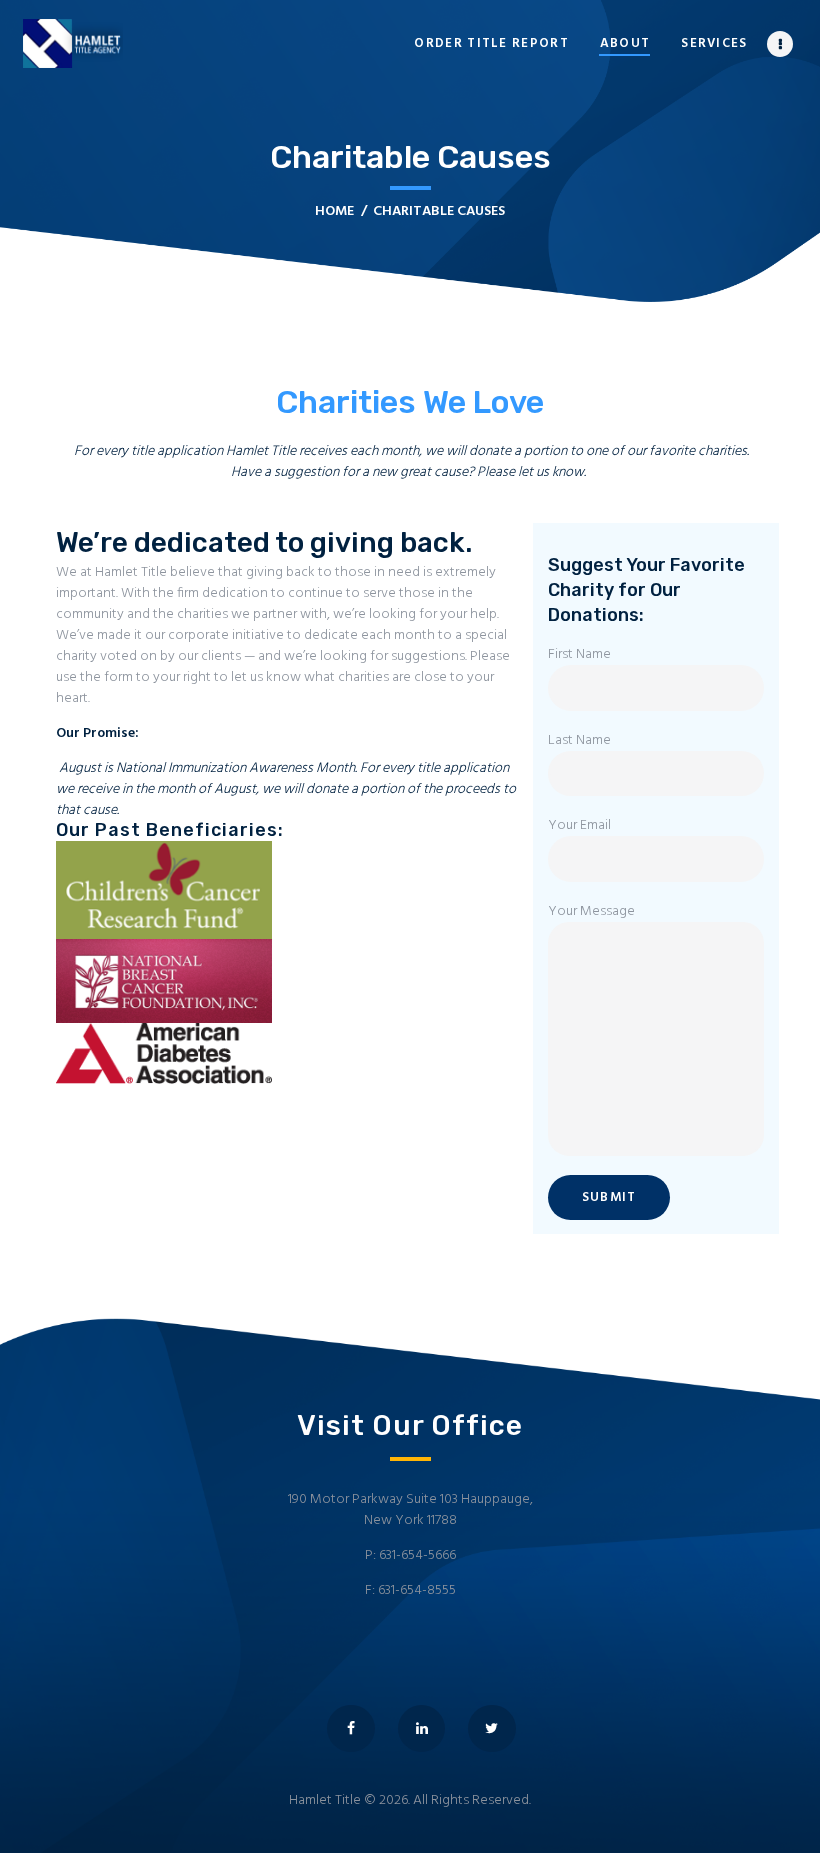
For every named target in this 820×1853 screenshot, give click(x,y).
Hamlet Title (325, 1800)
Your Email (579, 826)
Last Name (579, 741)
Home (334, 211)
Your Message (591, 912)
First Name (579, 655)
